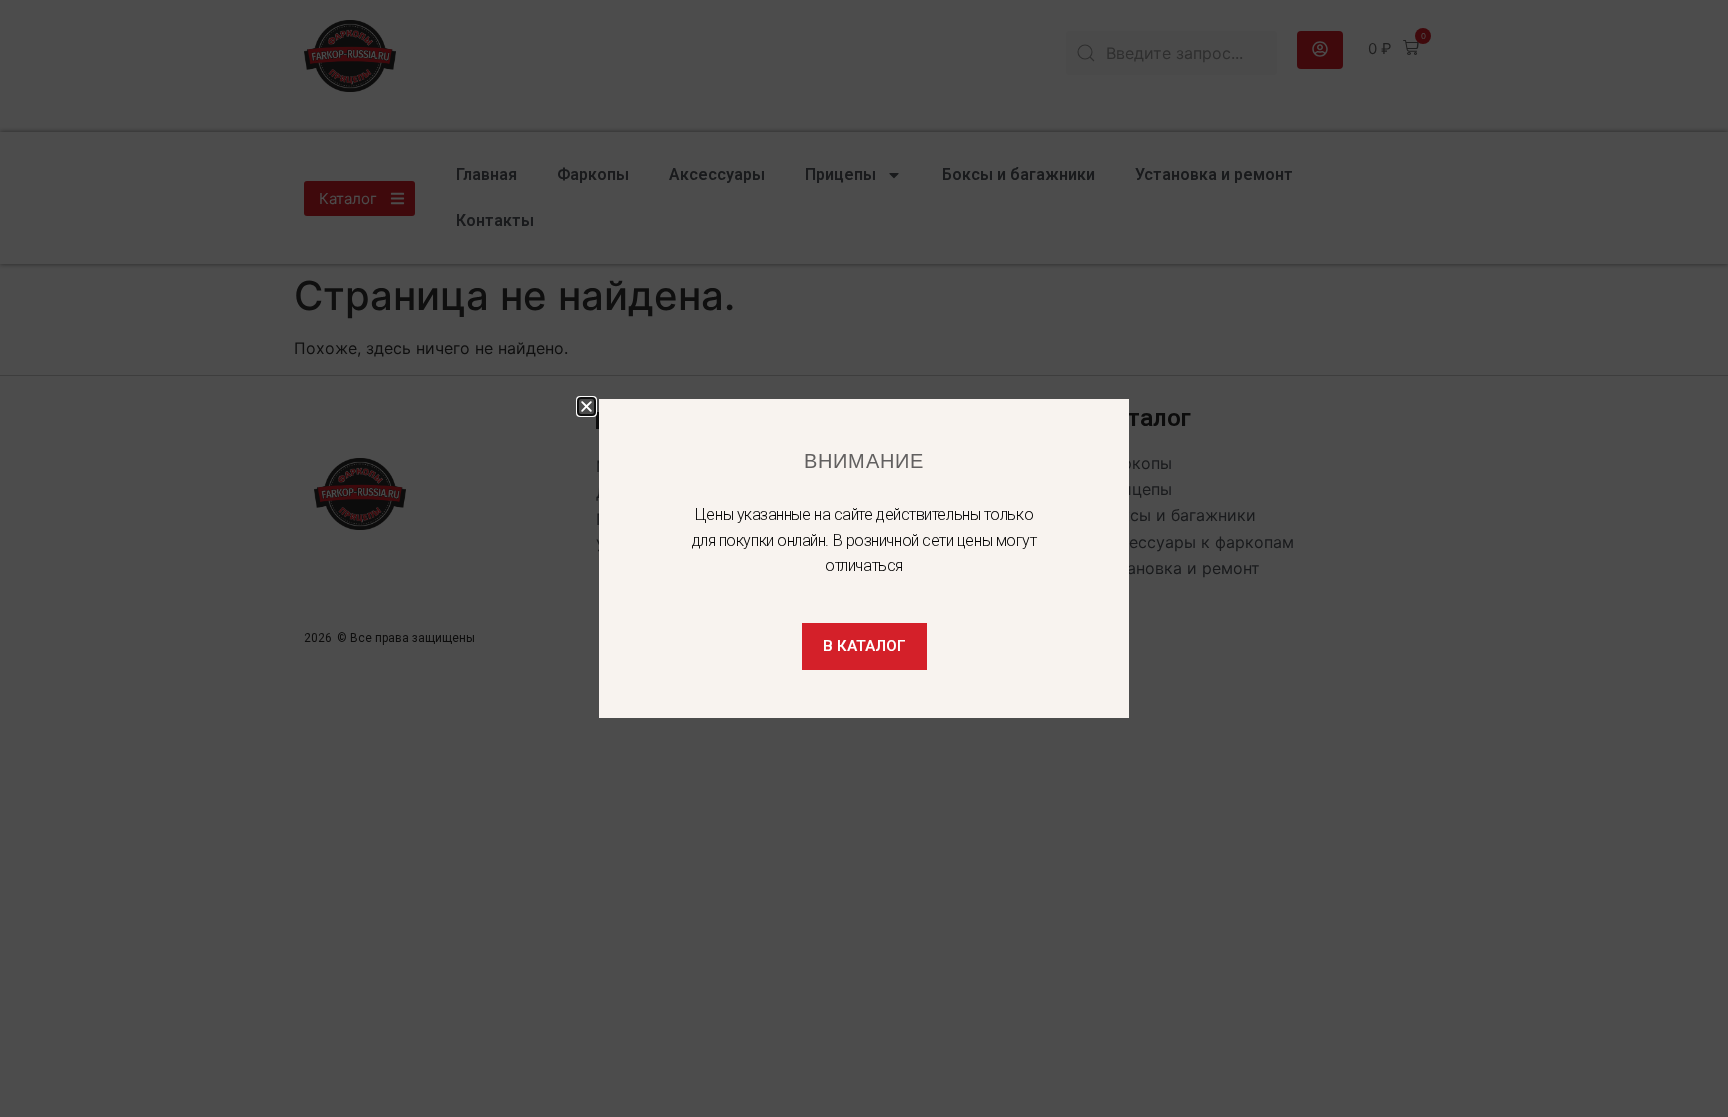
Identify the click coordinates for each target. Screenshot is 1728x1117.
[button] (586, 406)
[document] (864, 558)
